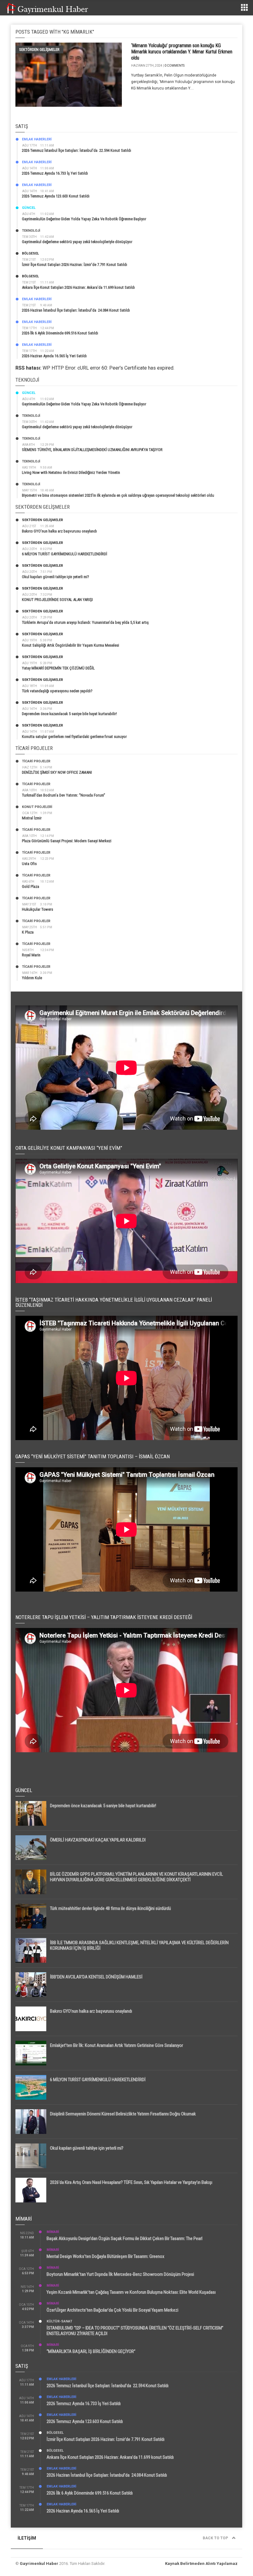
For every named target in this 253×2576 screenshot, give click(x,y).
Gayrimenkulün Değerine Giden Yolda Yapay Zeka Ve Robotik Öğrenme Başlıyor (84, 219)
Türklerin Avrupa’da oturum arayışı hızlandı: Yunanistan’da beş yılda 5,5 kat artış (85, 622)
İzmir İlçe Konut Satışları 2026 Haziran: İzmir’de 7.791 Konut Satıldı (75, 265)
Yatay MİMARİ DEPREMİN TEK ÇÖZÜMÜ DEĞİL (58, 668)
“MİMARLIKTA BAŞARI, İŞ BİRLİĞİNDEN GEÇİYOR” (91, 2351)
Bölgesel (30, 253)
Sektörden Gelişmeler (39, 50)
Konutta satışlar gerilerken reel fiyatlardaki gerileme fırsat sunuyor (74, 737)
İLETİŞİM (27, 2538)
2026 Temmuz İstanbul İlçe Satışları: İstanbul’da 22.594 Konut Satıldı (77, 150)
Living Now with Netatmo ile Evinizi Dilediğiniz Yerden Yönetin (71, 472)
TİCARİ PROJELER (36, 761)
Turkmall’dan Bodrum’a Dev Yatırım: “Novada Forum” (64, 795)
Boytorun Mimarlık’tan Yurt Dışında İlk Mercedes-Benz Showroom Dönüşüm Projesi (120, 2274)
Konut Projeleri (37, 807)
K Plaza (28, 932)
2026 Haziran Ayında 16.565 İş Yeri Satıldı (54, 356)
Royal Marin (31, 955)
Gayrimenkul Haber (39, 2564)
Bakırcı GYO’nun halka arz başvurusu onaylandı (59, 531)
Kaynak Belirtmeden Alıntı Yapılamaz (201, 2564)
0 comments (174, 66)
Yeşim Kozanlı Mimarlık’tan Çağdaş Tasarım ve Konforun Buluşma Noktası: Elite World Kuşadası (131, 2292)
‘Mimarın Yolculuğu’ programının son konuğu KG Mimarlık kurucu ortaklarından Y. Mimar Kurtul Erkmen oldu (182, 52)
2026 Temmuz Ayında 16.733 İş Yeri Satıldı (55, 173)
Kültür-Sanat (59, 2321)
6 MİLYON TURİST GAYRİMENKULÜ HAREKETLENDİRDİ (64, 554)
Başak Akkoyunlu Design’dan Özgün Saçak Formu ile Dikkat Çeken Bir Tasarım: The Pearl (124, 2238)
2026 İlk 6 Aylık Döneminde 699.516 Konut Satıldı (60, 333)
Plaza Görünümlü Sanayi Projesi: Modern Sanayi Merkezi (67, 841)
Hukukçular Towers (37, 909)
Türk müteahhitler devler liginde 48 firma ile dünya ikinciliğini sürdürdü (110, 1908)
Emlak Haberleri (37, 139)
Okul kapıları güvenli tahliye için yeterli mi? (56, 577)
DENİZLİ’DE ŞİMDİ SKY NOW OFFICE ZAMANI (57, 772)
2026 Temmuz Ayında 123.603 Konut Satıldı (56, 196)
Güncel (29, 208)
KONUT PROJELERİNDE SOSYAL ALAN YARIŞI (57, 600)
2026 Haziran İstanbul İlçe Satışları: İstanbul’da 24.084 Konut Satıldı (76, 310)
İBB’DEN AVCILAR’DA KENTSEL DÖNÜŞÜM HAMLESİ (96, 1977)
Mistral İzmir (32, 818)
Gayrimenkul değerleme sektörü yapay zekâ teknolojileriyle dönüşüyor (77, 242)
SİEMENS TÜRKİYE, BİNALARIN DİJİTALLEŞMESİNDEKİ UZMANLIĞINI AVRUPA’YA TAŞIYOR (92, 450)
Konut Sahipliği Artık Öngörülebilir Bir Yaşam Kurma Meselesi (71, 645)
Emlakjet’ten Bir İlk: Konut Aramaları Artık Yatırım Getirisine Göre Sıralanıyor (116, 2045)
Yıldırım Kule (32, 978)
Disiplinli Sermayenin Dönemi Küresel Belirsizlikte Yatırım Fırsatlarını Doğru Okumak (123, 2114)
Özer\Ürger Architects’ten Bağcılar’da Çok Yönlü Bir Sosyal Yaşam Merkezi (112, 2310)
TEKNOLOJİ (31, 231)
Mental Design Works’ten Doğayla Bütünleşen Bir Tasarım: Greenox (106, 2256)
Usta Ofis (29, 864)
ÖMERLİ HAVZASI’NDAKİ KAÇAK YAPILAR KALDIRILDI (98, 1840)
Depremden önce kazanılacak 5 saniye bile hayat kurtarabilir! (69, 714)
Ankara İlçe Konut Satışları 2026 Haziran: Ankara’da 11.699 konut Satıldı (78, 287)
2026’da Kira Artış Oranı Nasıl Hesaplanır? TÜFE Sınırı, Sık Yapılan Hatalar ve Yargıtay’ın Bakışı (131, 2182)
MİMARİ (53, 2232)
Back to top (216, 2538)
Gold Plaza (31, 886)
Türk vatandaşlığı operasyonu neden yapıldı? (57, 691)
